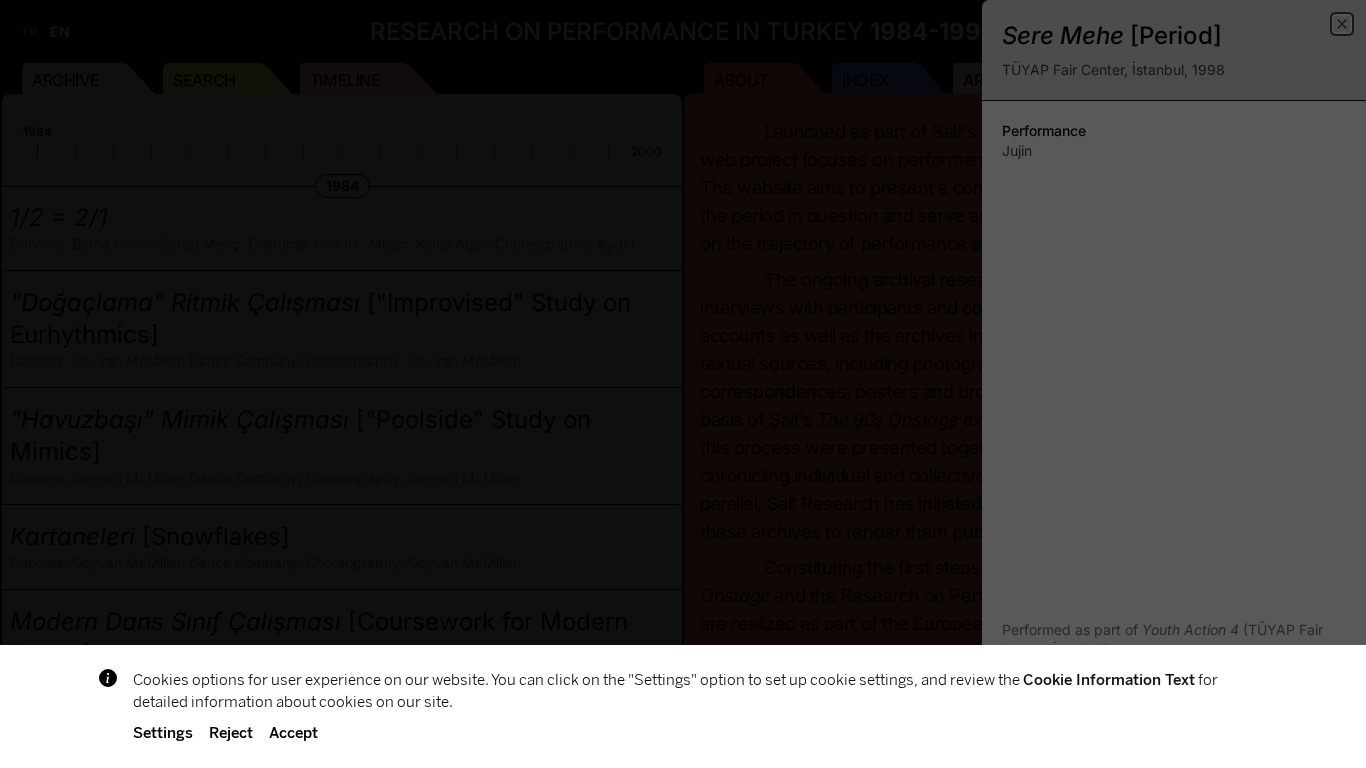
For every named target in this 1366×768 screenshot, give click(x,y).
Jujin (1017, 150)
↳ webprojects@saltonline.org (1119, 736)
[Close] (1342, 24)
